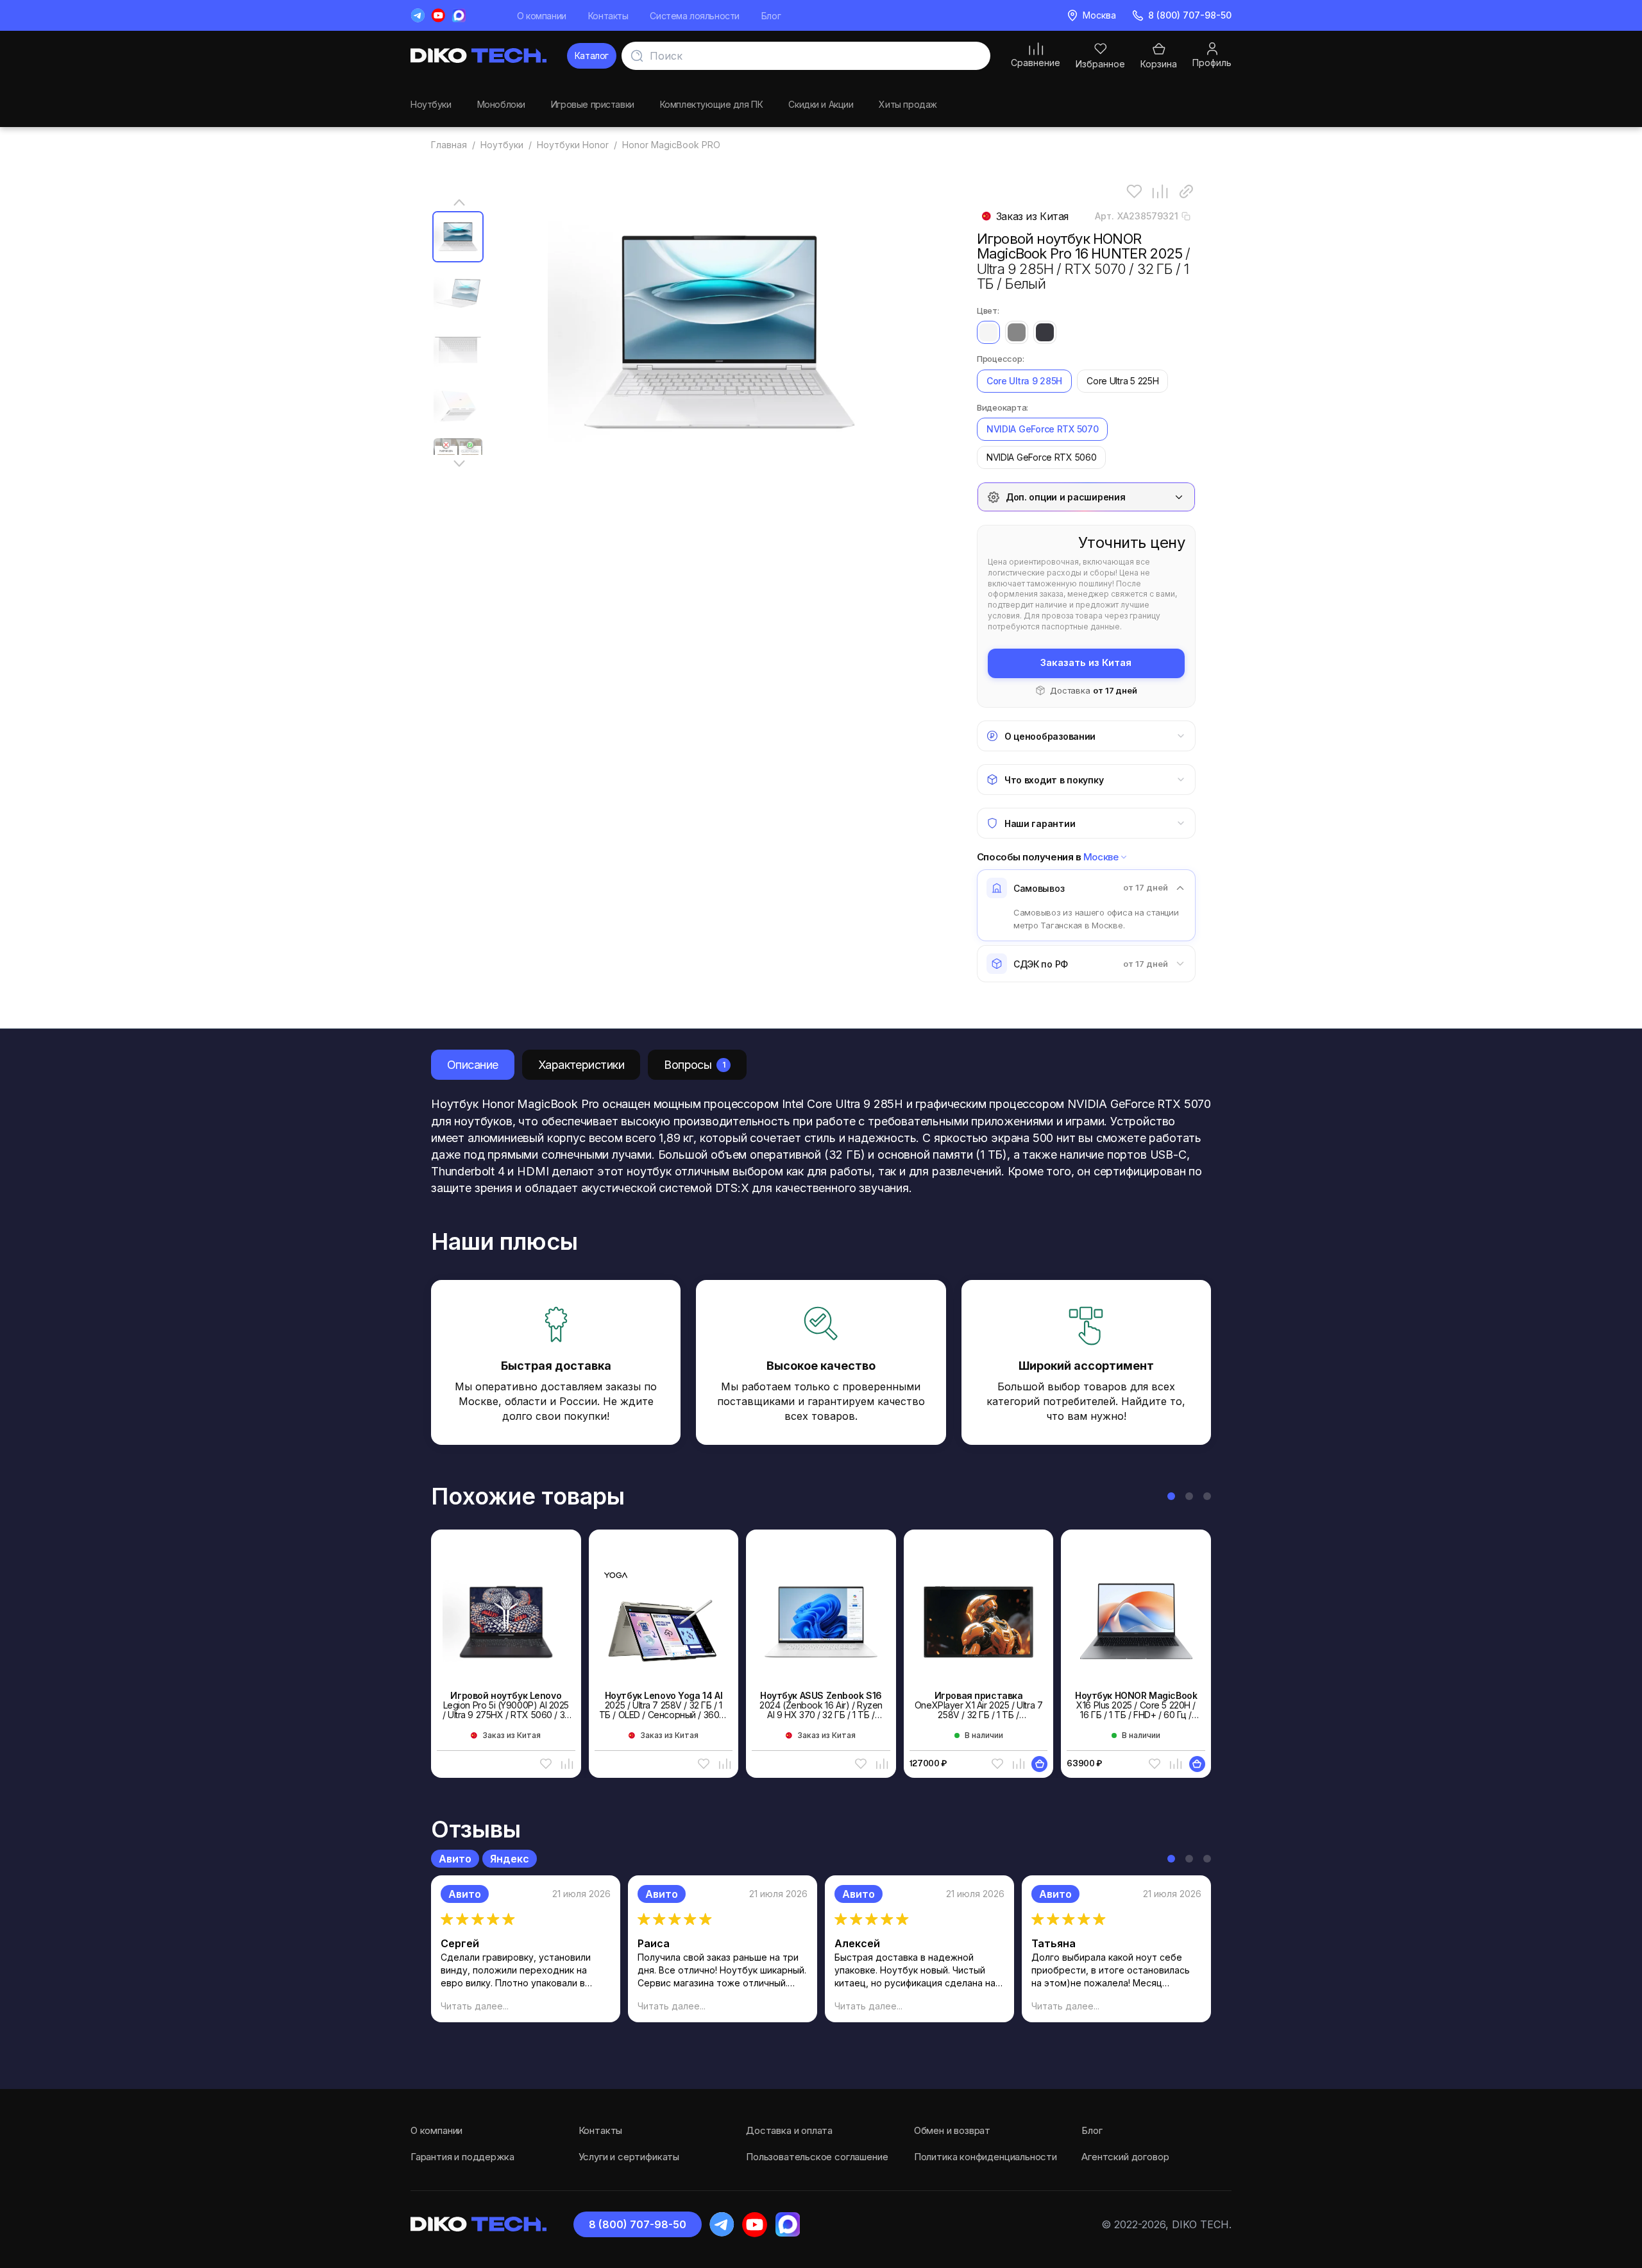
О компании (542, 16)
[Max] (787, 2225)
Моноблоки (501, 104)
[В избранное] (1134, 192)
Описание (473, 1065)
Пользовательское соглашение (817, 2157)
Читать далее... (475, 2006)
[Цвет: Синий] (1045, 332)
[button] (1171, 1496)
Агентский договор (1125, 2157)
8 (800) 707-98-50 (638, 2224)
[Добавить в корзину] (1039, 1764)
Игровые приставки (593, 104)
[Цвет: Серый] (1017, 332)
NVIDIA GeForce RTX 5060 (1042, 457)
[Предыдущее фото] (459, 202)
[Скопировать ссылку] (1186, 192)
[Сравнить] (1160, 192)
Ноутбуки (431, 104)
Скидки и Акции (821, 104)
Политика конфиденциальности (986, 2157)
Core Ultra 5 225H (1122, 381)
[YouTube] (438, 15)
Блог (771, 16)
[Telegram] (418, 15)
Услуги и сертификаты (629, 2157)
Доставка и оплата (789, 2130)
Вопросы (694, 1065)
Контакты (608, 16)
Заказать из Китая (1086, 662)
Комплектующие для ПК (712, 104)
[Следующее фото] (459, 464)
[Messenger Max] (459, 15)
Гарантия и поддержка (462, 2157)
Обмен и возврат (952, 2130)
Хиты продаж (908, 104)
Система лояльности (694, 16)
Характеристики (581, 1065)
